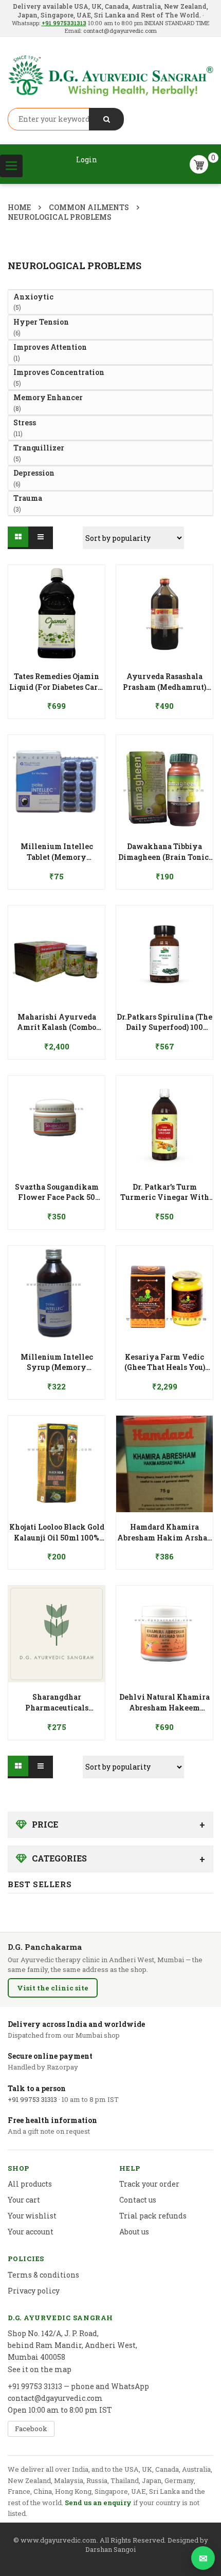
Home (19, 207)
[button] (57, 676)
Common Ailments (89, 207)
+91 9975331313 (64, 23)
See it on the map (40, 2369)
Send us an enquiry (98, 2503)
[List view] (42, 538)
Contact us (138, 2200)
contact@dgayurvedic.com (119, 31)
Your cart (24, 2200)
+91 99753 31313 (32, 2099)
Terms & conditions (43, 2275)
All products (30, 2184)
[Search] (106, 119)
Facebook (31, 2429)
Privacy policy (34, 2291)
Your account (31, 2232)
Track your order (149, 2184)
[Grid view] (19, 538)
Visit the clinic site (53, 1988)
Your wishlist (32, 2216)
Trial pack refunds (153, 2216)
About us (134, 2232)
